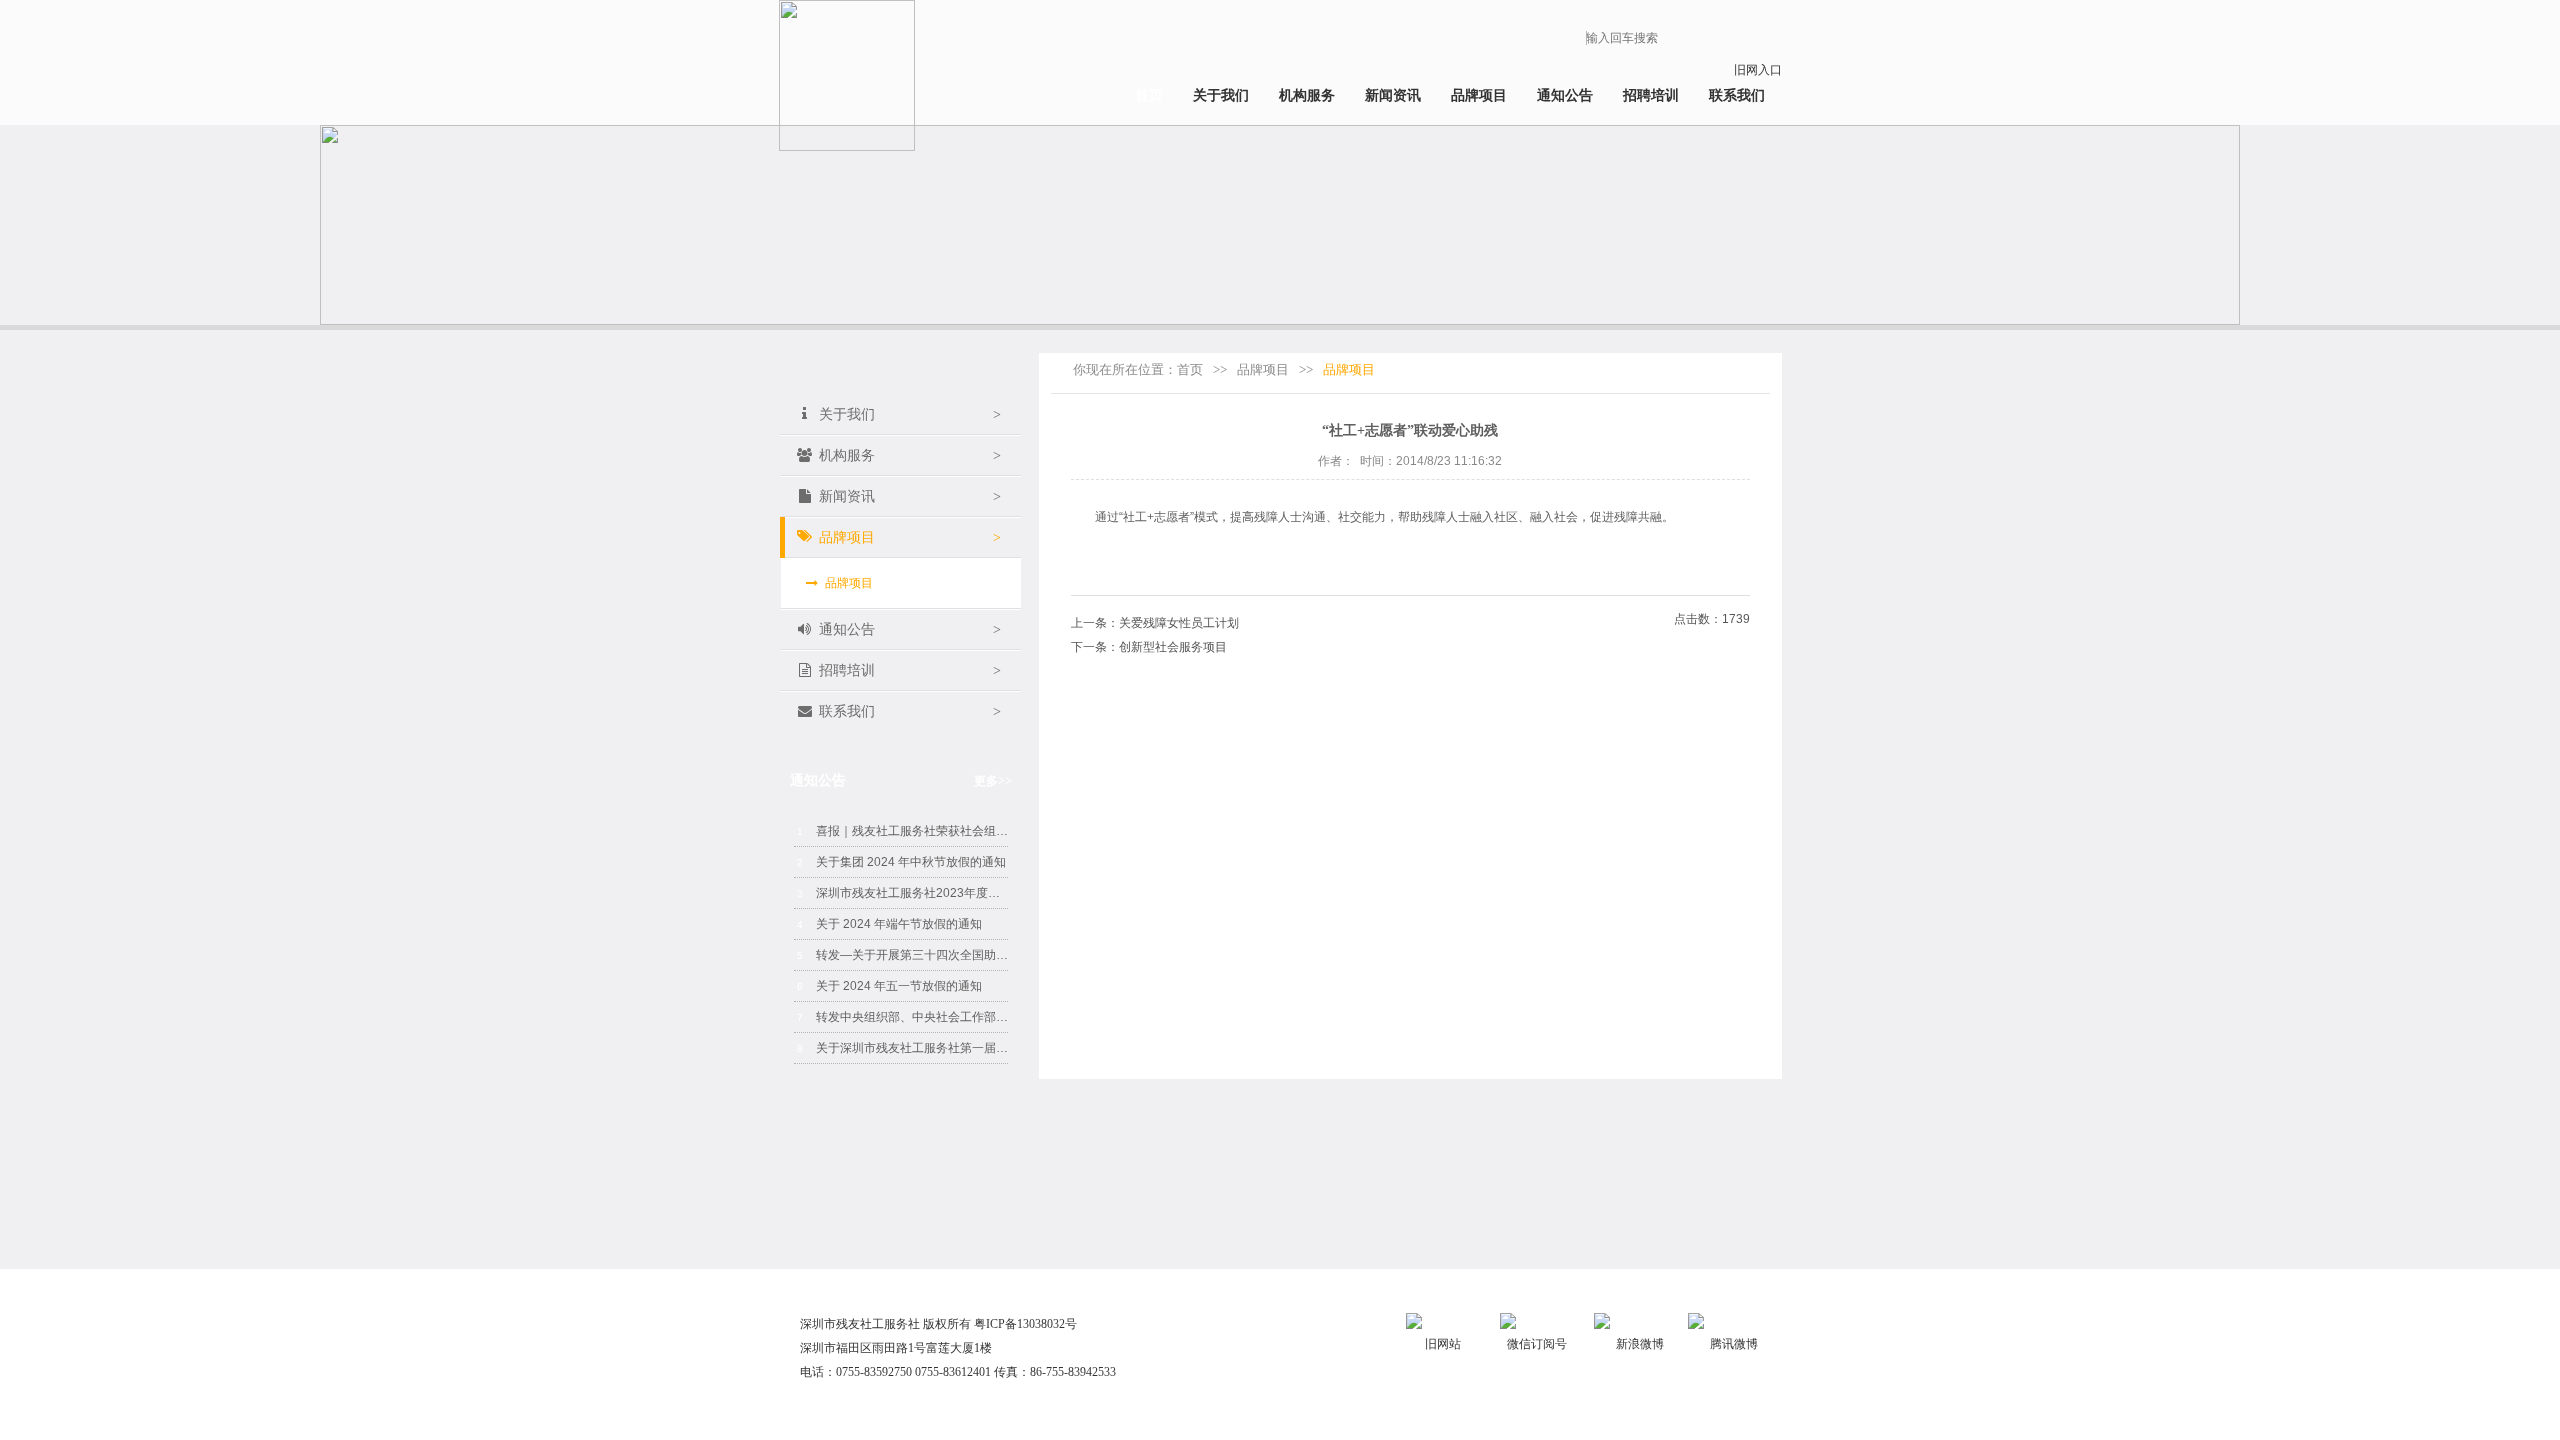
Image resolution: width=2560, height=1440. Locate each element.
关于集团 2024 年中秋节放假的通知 (901, 862)
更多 (993, 781)
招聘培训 (1651, 95)
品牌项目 (1479, 95)
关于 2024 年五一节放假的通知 (889, 986)
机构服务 (1307, 95)
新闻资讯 (1393, 95)
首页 (1149, 95)
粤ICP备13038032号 (1025, 1324)
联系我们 (1737, 95)
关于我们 (1221, 95)
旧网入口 (1758, 70)
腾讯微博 (1734, 1344)
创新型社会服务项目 (1173, 647)
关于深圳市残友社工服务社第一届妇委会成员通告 (902, 1048)
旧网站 (1443, 1344)
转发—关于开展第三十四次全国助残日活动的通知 (902, 955)
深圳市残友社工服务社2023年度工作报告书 (902, 893)
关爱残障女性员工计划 (1179, 623)
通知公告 (1565, 95)
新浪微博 (1640, 1344)
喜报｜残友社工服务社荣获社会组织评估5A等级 (902, 831)
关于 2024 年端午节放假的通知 (889, 924)
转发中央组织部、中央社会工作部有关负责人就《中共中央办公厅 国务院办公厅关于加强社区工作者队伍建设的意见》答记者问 (902, 1017)
